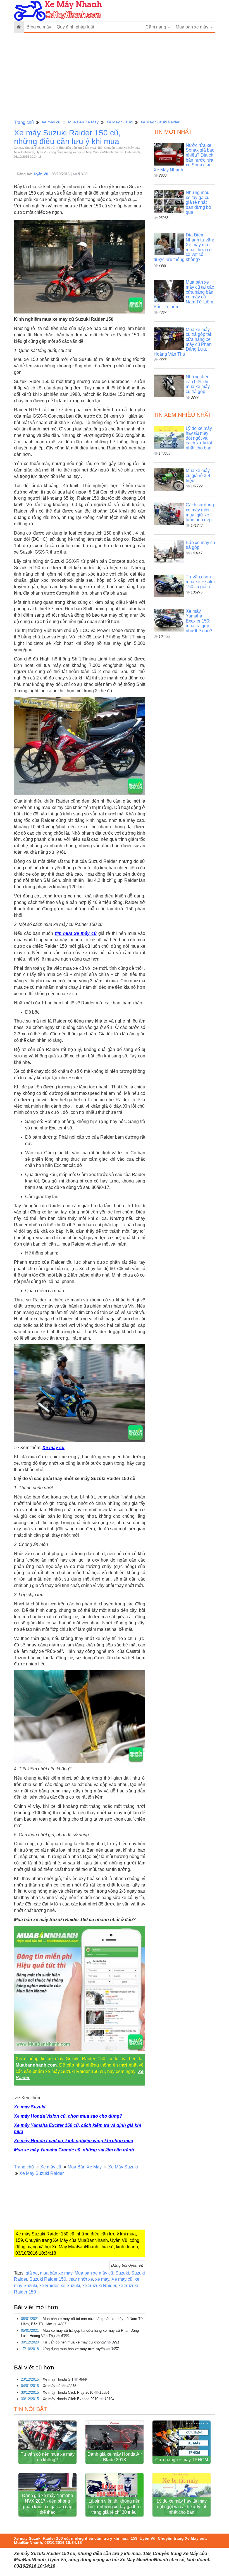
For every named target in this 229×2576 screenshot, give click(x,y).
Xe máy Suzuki (30, 2107)
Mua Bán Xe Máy (83, 122)
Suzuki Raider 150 (48, 2279)
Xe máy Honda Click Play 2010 (69, 2392)
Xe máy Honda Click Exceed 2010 (71, 2399)
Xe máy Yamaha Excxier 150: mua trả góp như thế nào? (199, 621)
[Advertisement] (115, 76)
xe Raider (49, 2286)
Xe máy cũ (51, 122)
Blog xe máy (39, 27)
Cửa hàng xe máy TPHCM (182, 2460)
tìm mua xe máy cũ (76, 933)
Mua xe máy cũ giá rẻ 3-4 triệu (198, 475)
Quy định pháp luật (75, 27)
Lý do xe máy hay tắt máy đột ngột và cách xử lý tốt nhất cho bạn (199, 438)
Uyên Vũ (42, 174)
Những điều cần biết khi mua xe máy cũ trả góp (198, 384)
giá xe (32, 2273)
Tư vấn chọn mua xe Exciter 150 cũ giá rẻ (200, 582)
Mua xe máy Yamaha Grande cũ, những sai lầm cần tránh (74, 2150)
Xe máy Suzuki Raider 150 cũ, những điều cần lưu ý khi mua (67, 137)
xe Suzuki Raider (99, 2286)
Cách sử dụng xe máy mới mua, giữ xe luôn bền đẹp (200, 512)
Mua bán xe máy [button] (193, 27)
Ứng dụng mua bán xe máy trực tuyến (74, 2349)
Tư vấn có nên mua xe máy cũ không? (75, 2342)
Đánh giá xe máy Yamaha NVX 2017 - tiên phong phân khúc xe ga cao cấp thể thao (48, 2504)
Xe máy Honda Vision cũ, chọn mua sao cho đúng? (68, 2116)
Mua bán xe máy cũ (94, 2273)
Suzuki (122, 2273)
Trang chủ (24, 122)
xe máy (102, 2279)
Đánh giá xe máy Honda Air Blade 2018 (115, 2457)
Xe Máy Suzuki (120, 122)
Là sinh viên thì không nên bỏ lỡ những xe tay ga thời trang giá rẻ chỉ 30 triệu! (115, 2507)
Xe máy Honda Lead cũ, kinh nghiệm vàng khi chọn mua (74, 2141)
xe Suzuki (70, 2286)
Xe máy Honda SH (58, 2379)
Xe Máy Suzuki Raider (160, 122)
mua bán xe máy (56, 2273)
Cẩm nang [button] (156, 27)
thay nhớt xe (81, 2279)
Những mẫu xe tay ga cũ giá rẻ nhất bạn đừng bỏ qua (198, 202)
